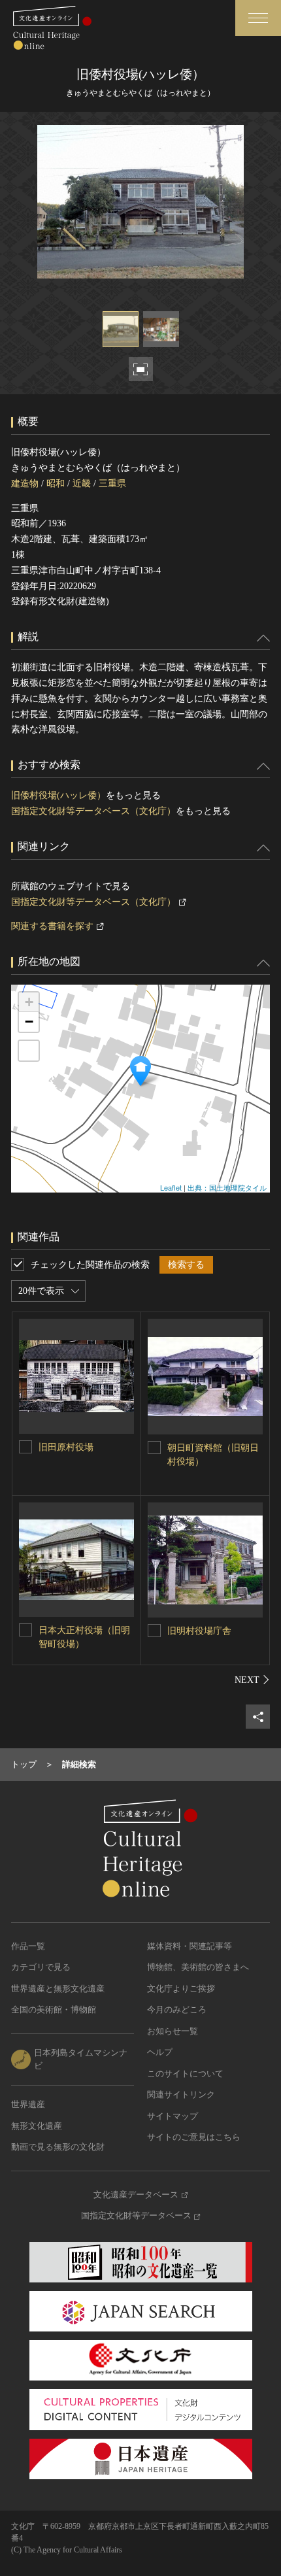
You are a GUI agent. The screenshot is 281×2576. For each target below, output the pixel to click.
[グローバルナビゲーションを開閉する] (258, 18)
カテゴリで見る (41, 1967)
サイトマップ (173, 2116)
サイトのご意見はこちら (194, 2137)
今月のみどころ (177, 2009)
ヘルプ (160, 2052)
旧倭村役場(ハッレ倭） (58, 795)
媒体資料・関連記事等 (190, 1946)
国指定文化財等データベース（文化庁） (93, 811)
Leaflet (171, 1187)
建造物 (25, 483)
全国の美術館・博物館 (54, 2009)
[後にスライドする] (252, 1680)
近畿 (82, 483)
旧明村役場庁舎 (199, 1631)
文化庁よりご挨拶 (181, 1989)
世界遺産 (28, 2104)
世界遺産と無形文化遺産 (58, 1989)
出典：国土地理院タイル (227, 1187)
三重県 (112, 483)
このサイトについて (185, 2074)
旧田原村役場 (66, 1447)
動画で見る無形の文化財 (58, 2147)
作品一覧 (28, 1946)
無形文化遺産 (37, 2126)
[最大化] (29, 1051)
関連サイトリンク (181, 2094)
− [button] (29, 1022)
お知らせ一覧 (173, 2031)
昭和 (56, 483)
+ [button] (29, 1002)
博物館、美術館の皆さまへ (198, 1967)
